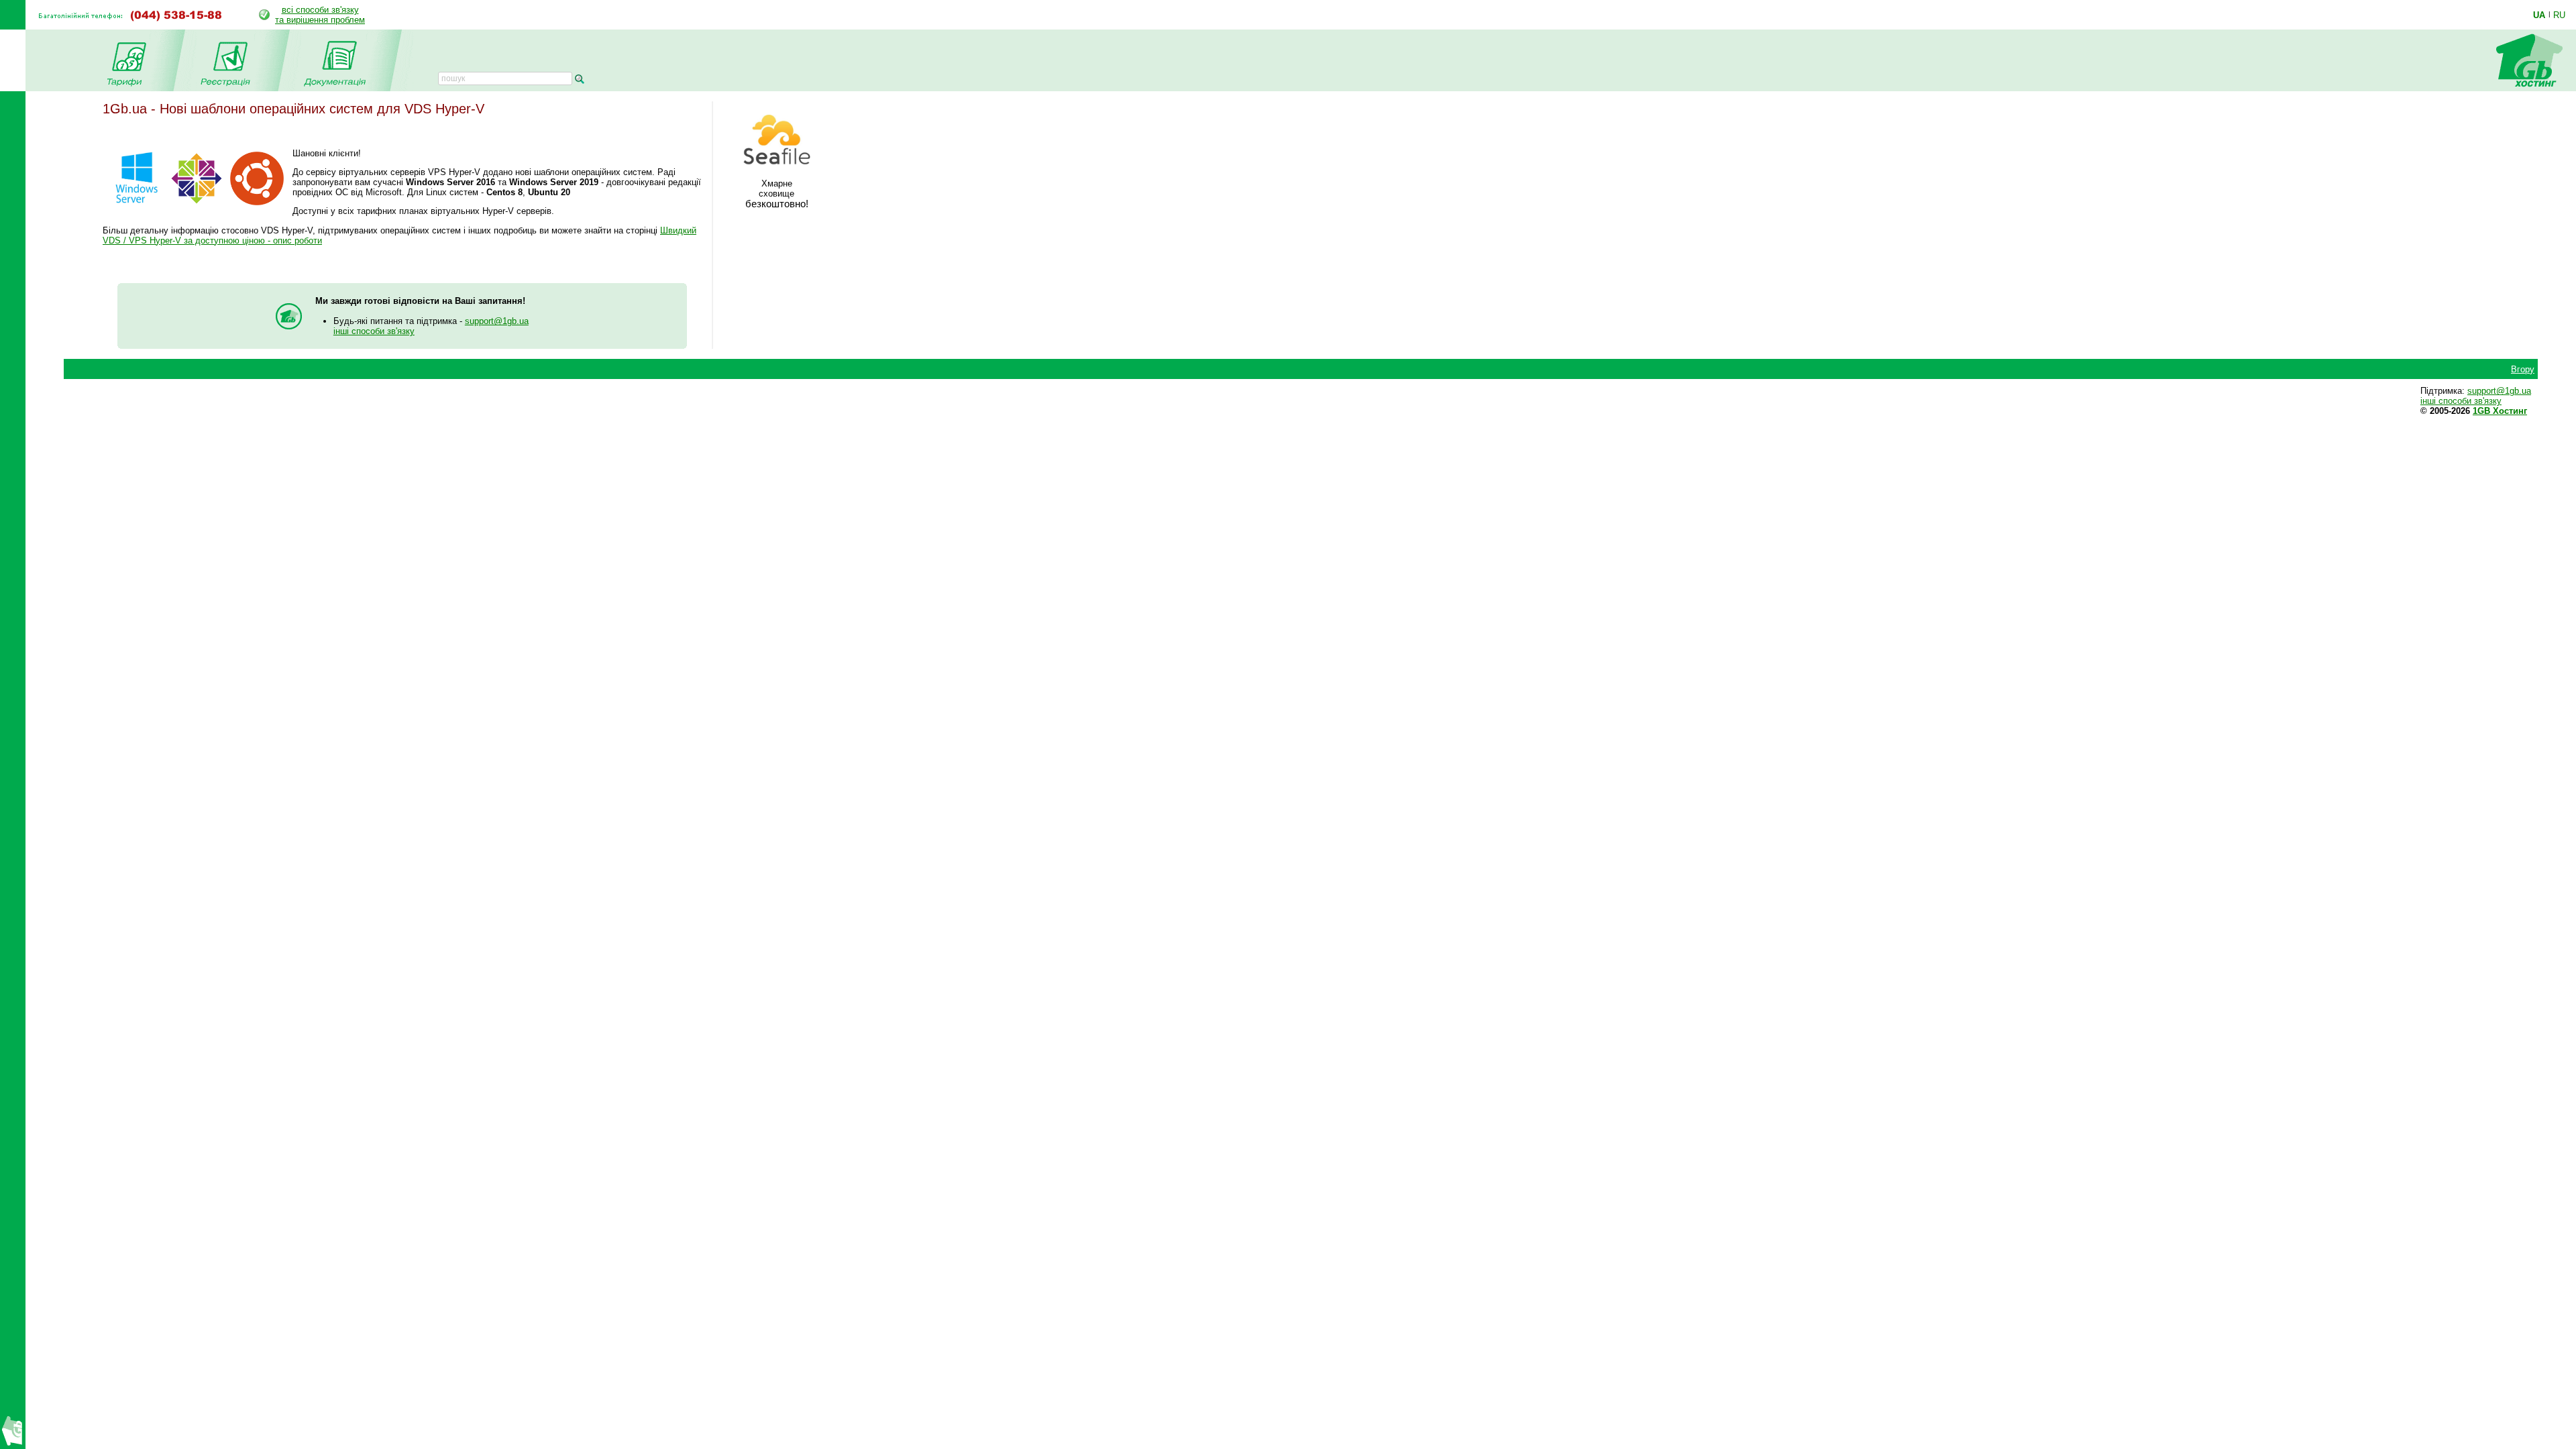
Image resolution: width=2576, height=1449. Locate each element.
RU (2559, 15)
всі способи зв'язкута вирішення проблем (320, 15)
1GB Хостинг (2500, 411)
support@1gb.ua (497, 321)
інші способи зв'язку (374, 331)
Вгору (2523, 369)
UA (2539, 15)
